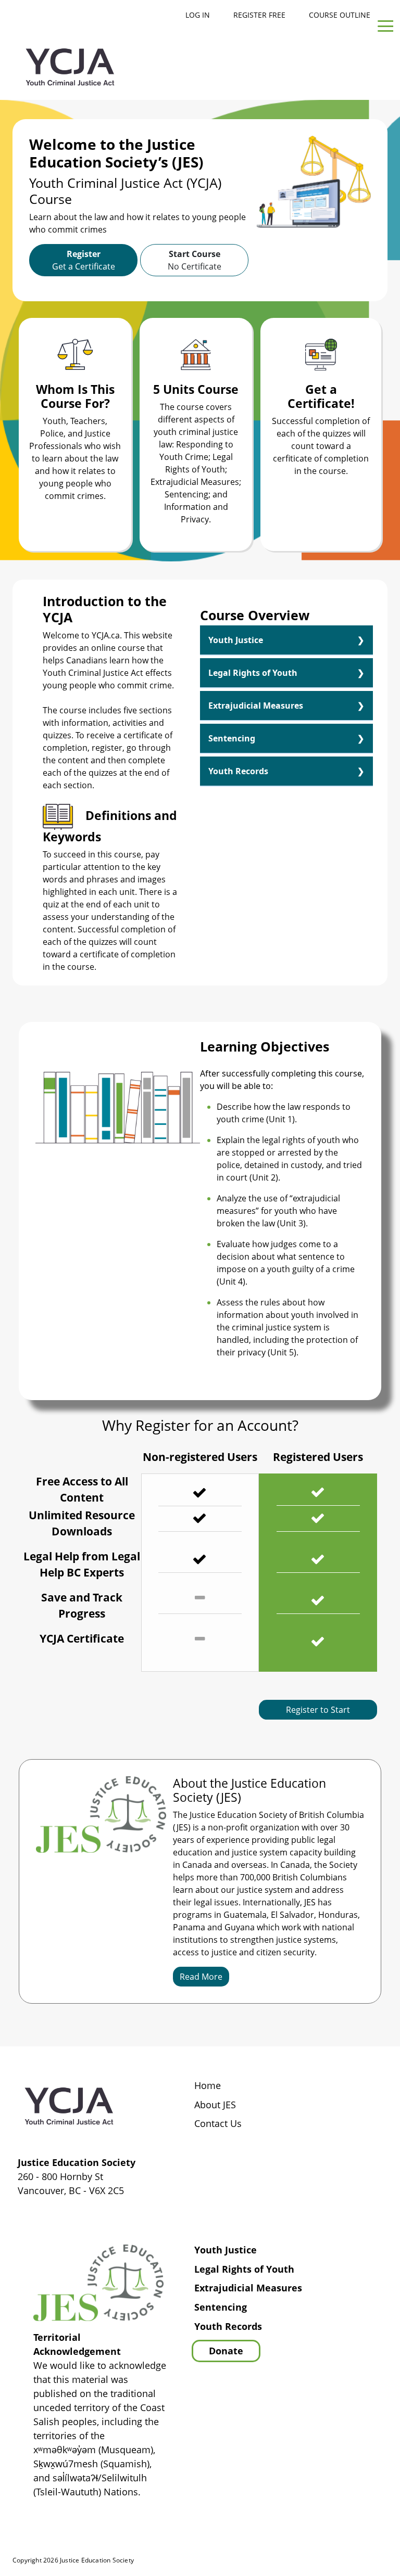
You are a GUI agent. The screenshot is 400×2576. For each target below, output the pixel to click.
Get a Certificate (84, 260)
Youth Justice (236, 640)
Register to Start (318, 1710)
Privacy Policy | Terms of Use (322, 2561)
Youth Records (238, 771)
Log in (198, 15)
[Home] (70, 67)
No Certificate (195, 260)
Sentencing (232, 738)
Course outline (340, 15)
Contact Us (218, 2124)
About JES (215, 2105)
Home (208, 2086)
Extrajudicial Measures (256, 706)
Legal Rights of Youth (253, 673)
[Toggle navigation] (385, 27)
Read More (201, 1977)
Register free (259, 15)
